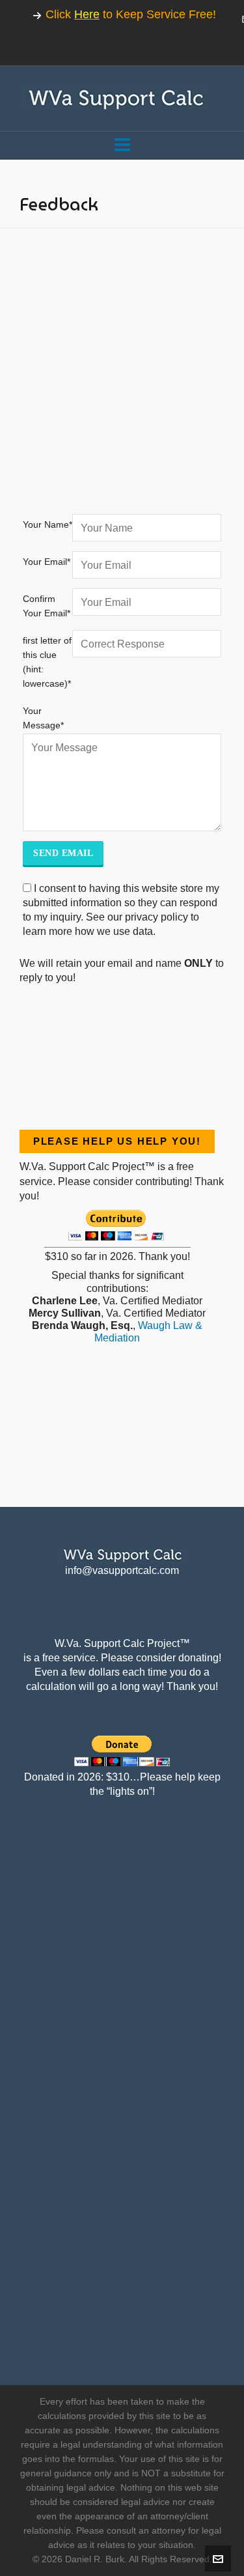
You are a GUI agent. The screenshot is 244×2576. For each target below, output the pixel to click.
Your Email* (47, 562)
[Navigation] (122, 145)
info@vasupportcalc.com (122, 1570)
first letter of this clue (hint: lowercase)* (47, 662)
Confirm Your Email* (47, 606)
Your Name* (47, 524)
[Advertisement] (122, 382)
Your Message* (43, 718)
